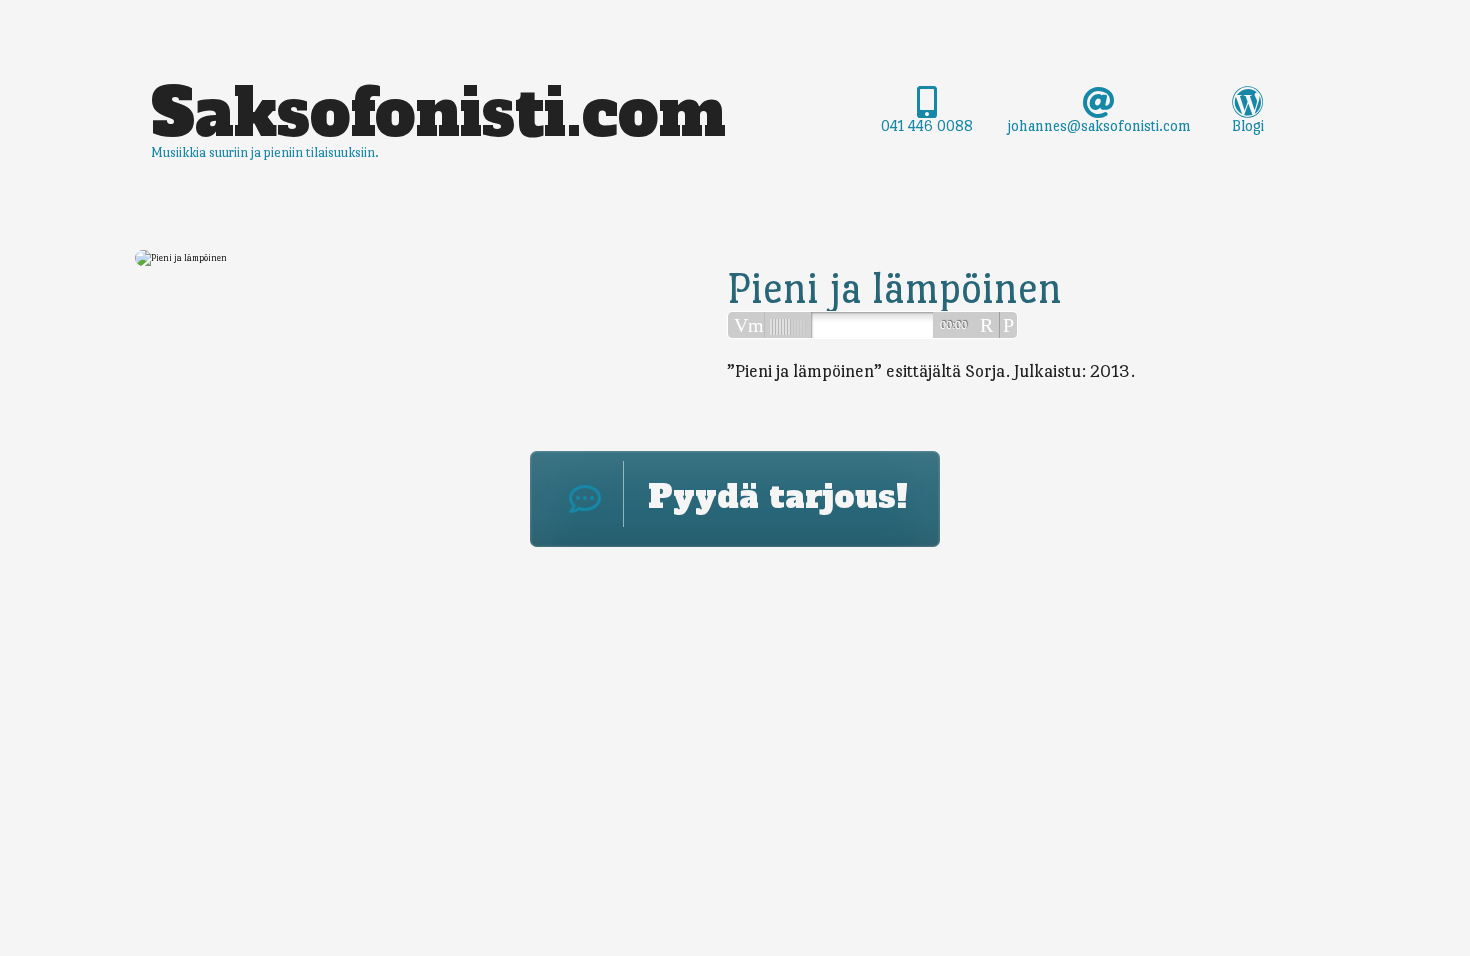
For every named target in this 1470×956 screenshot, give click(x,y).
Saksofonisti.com (438, 113)
